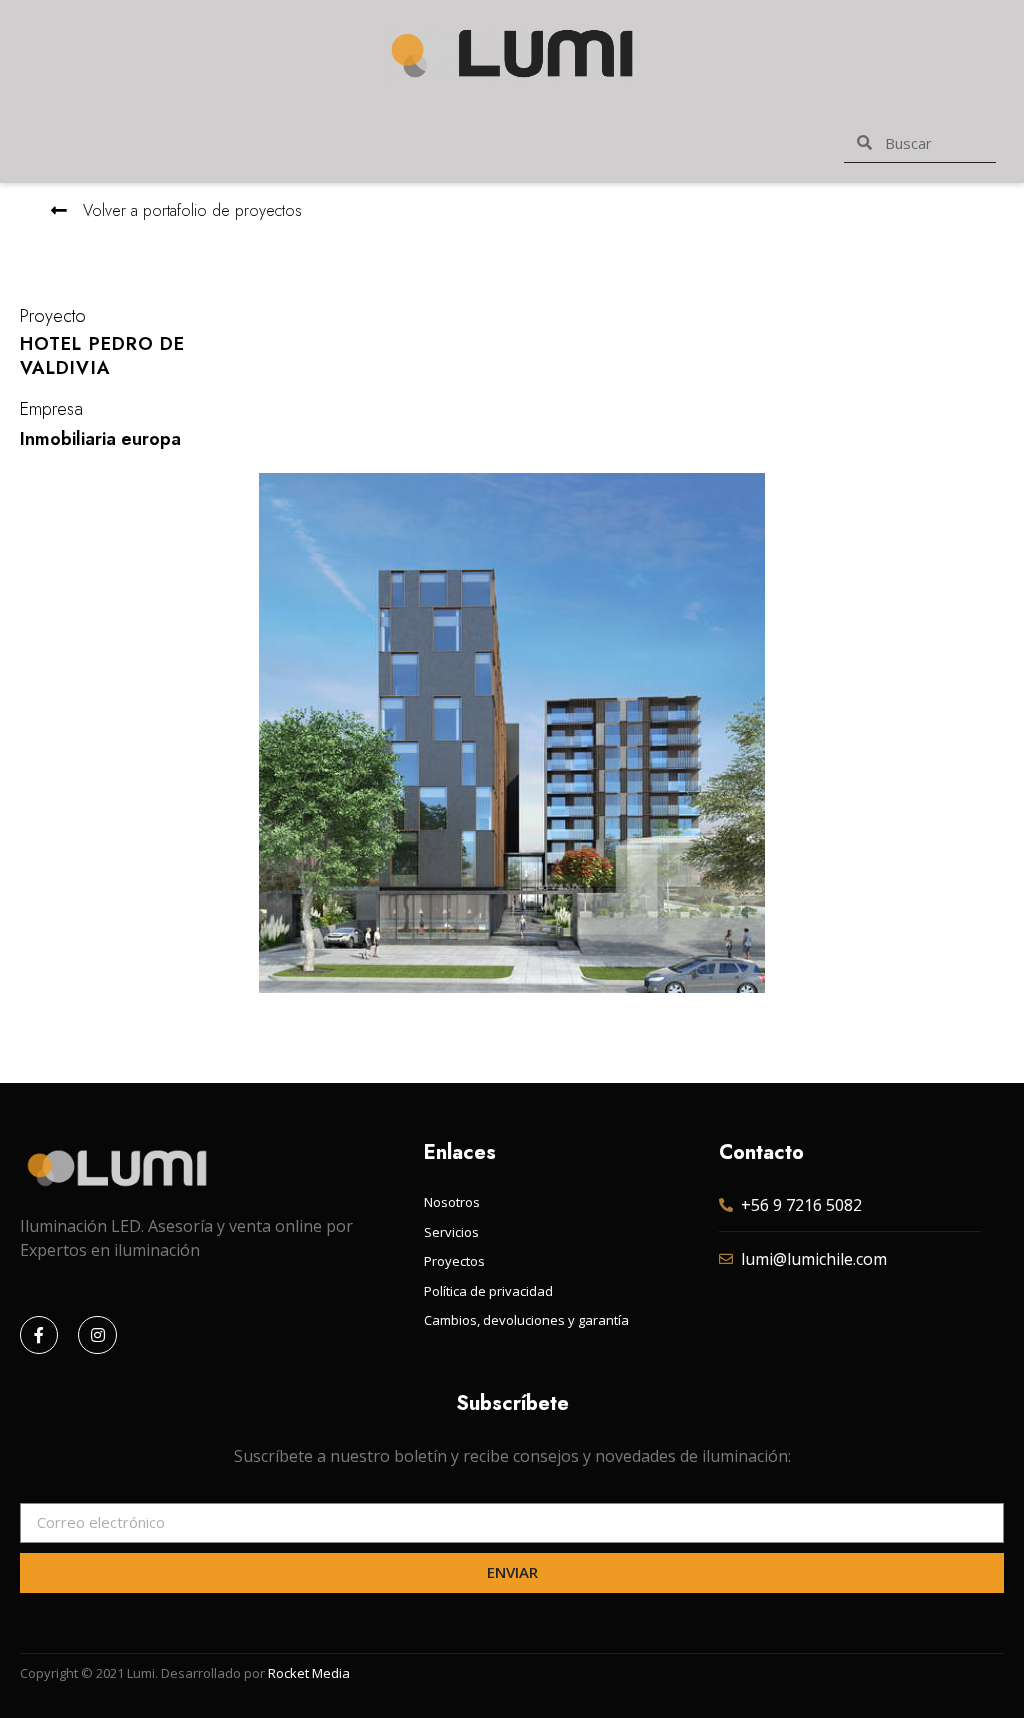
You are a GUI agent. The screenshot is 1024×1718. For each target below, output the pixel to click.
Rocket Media (309, 1673)
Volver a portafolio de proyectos (192, 210)
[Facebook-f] (39, 1335)
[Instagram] (97, 1335)
